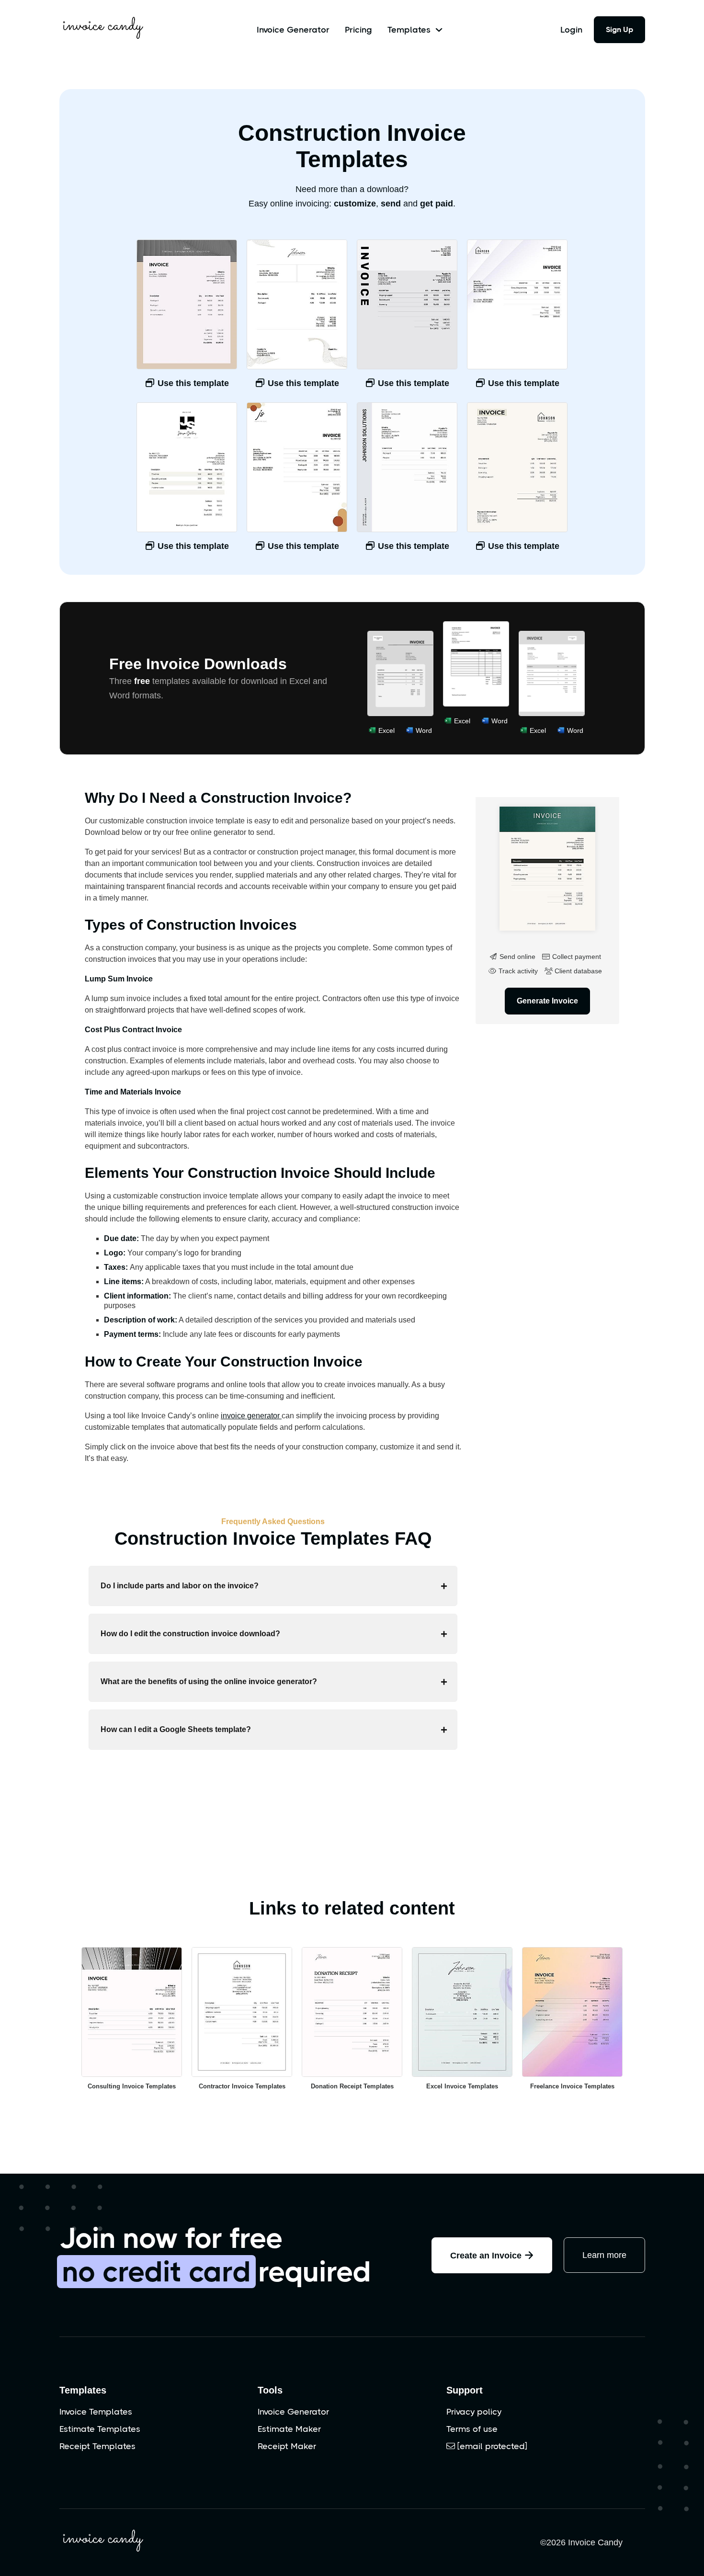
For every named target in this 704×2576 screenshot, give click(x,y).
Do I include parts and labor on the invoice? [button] (180, 1586)
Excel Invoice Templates (462, 2086)
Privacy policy (474, 2412)
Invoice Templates (96, 2412)
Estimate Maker (289, 2429)
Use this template (192, 383)
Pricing (358, 30)
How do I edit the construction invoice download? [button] (190, 1634)
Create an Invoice (492, 2255)
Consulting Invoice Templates (132, 2086)
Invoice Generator (293, 30)
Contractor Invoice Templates (242, 2086)
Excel (386, 730)
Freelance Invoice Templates (572, 2086)
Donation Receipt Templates (352, 2086)
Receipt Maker (287, 2446)
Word (424, 730)
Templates (83, 2390)
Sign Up (619, 29)
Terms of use (472, 2429)
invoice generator (251, 1416)
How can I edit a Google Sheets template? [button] (176, 1729)
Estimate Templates (100, 2429)
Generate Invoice (547, 1001)
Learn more (604, 2255)
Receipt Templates (97, 2446)
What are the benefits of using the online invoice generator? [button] (209, 1681)
